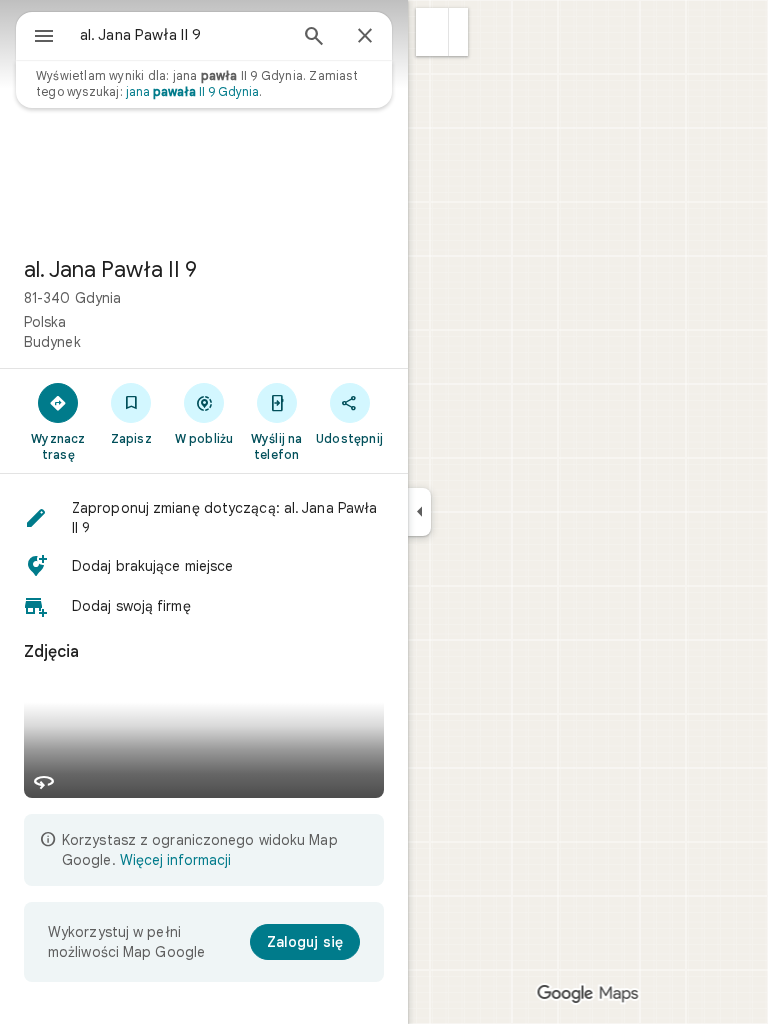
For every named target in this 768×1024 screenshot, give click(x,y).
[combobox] (183, 35)
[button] (432, 32)
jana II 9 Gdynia (192, 91)
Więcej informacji (175, 860)
